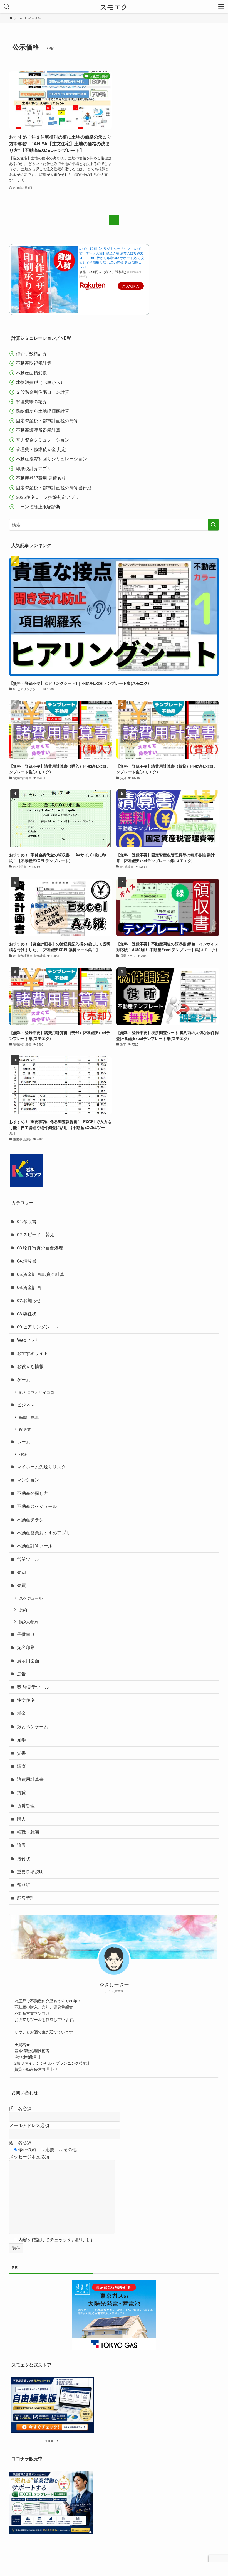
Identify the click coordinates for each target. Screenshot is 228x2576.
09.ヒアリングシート (38, 1327)
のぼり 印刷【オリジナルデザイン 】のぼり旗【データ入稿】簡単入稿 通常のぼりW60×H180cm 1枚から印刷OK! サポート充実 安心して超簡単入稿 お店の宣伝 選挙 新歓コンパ (112, 258)
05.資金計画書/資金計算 (41, 1274)
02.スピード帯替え (36, 1234)
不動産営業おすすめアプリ (44, 1533)
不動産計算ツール (35, 1546)
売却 (21, 1572)
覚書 (21, 1753)
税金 (21, 1713)
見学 (21, 1740)
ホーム (24, 1442)
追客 (21, 1845)
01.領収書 (27, 1221)
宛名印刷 (26, 1647)
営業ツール (28, 1559)
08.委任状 (27, 1314)
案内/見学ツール (33, 1687)
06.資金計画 (29, 1287)
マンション (28, 1480)
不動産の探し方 (33, 1493)
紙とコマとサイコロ (37, 1392)
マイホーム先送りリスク (41, 1467)
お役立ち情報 (30, 1366)
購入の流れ (29, 1622)
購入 (21, 1819)
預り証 (24, 1885)
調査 (21, 1766)
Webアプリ (28, 1340)
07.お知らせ (29, 1300)
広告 (21, 1674)
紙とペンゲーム (33, 1726)
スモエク (114, 7)
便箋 (23, 1454)
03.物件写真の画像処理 (40, 1248)
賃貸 (21, 1792)
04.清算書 (27, 1261)
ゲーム (24, 1380)
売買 (21, 1585)
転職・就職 (29, 1417)
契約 (23, 1610)
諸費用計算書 (30, 1779)
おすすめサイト (33, 1353)
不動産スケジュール (37, 1506)
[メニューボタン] (221, 7)
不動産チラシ (30, 1519)
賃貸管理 (26, 1805)
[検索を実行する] (213, 525)
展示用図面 (28, 1661)
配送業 (25, 1429)
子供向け (26, 1634)
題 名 (20, 2142)
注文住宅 (26, 1700)
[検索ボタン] (7, 7)
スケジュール (31, 1598)
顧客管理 (26, 1898)
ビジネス (26, 1405)
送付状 (24, 1858)
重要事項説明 (30, 1871)
